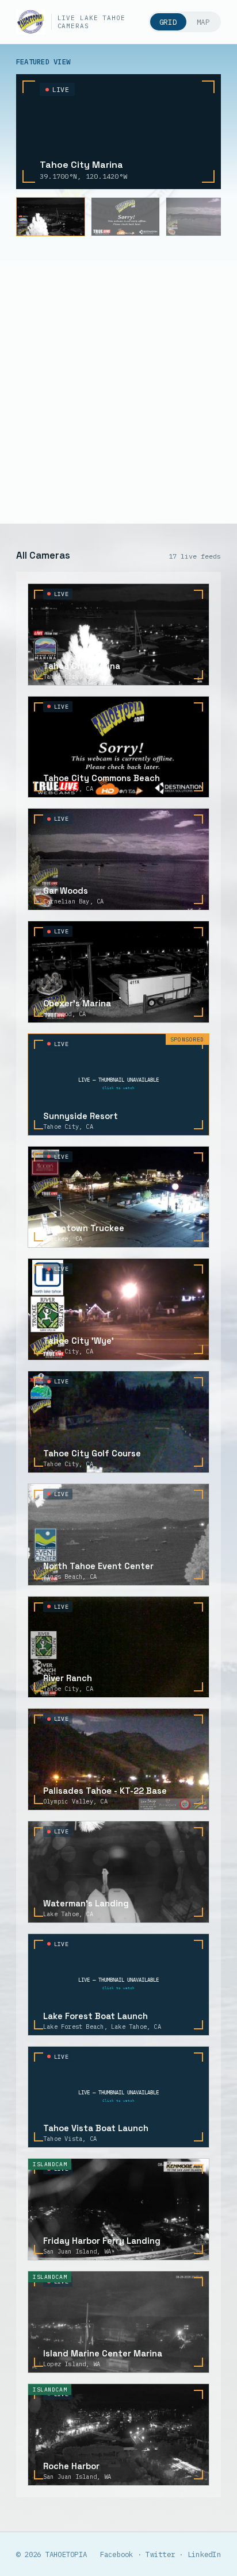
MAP (203, 22)
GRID (168, 22)
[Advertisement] (118, 393)
